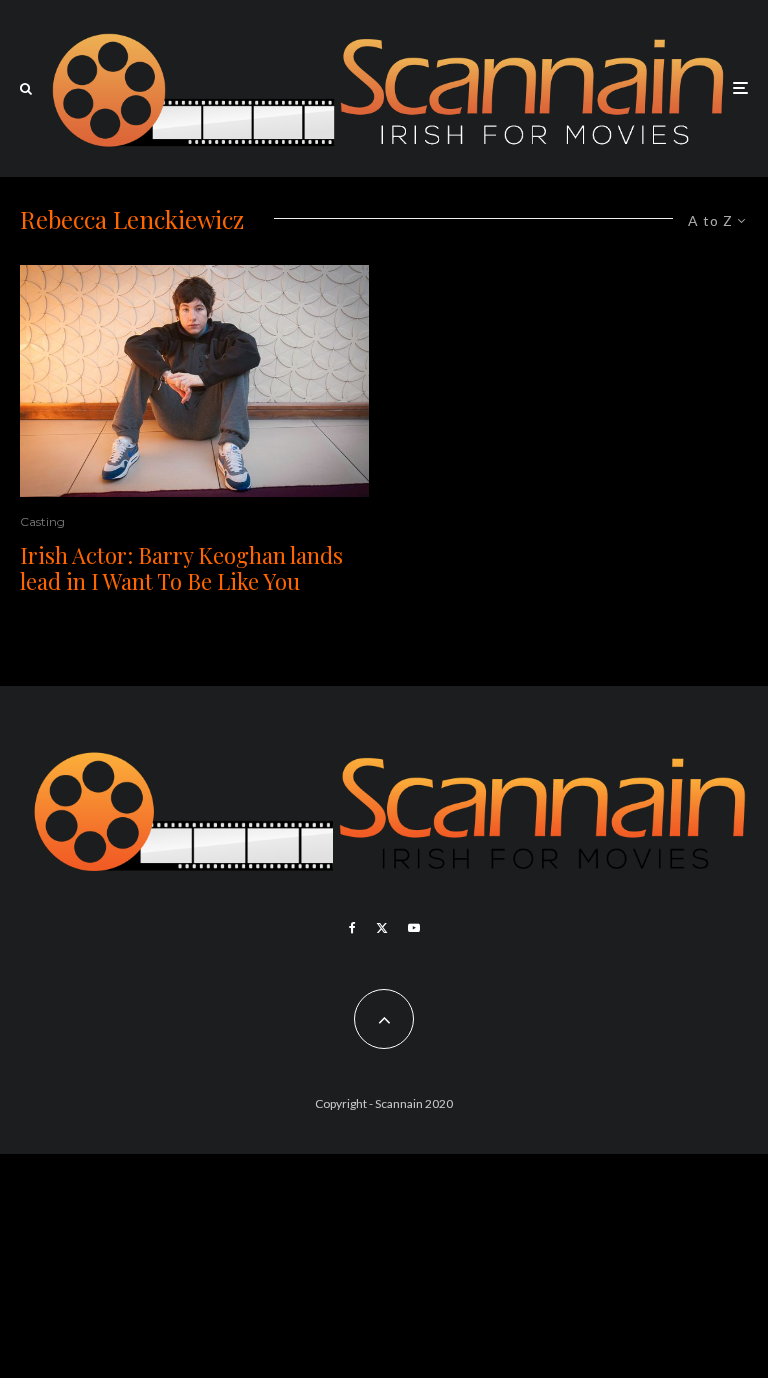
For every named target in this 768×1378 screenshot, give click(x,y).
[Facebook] (352, 928)
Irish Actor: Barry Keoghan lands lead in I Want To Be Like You (181, 568)
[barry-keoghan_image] (194, 381)
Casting (42, 521)
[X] (382, 928)
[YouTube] (414, 928)
